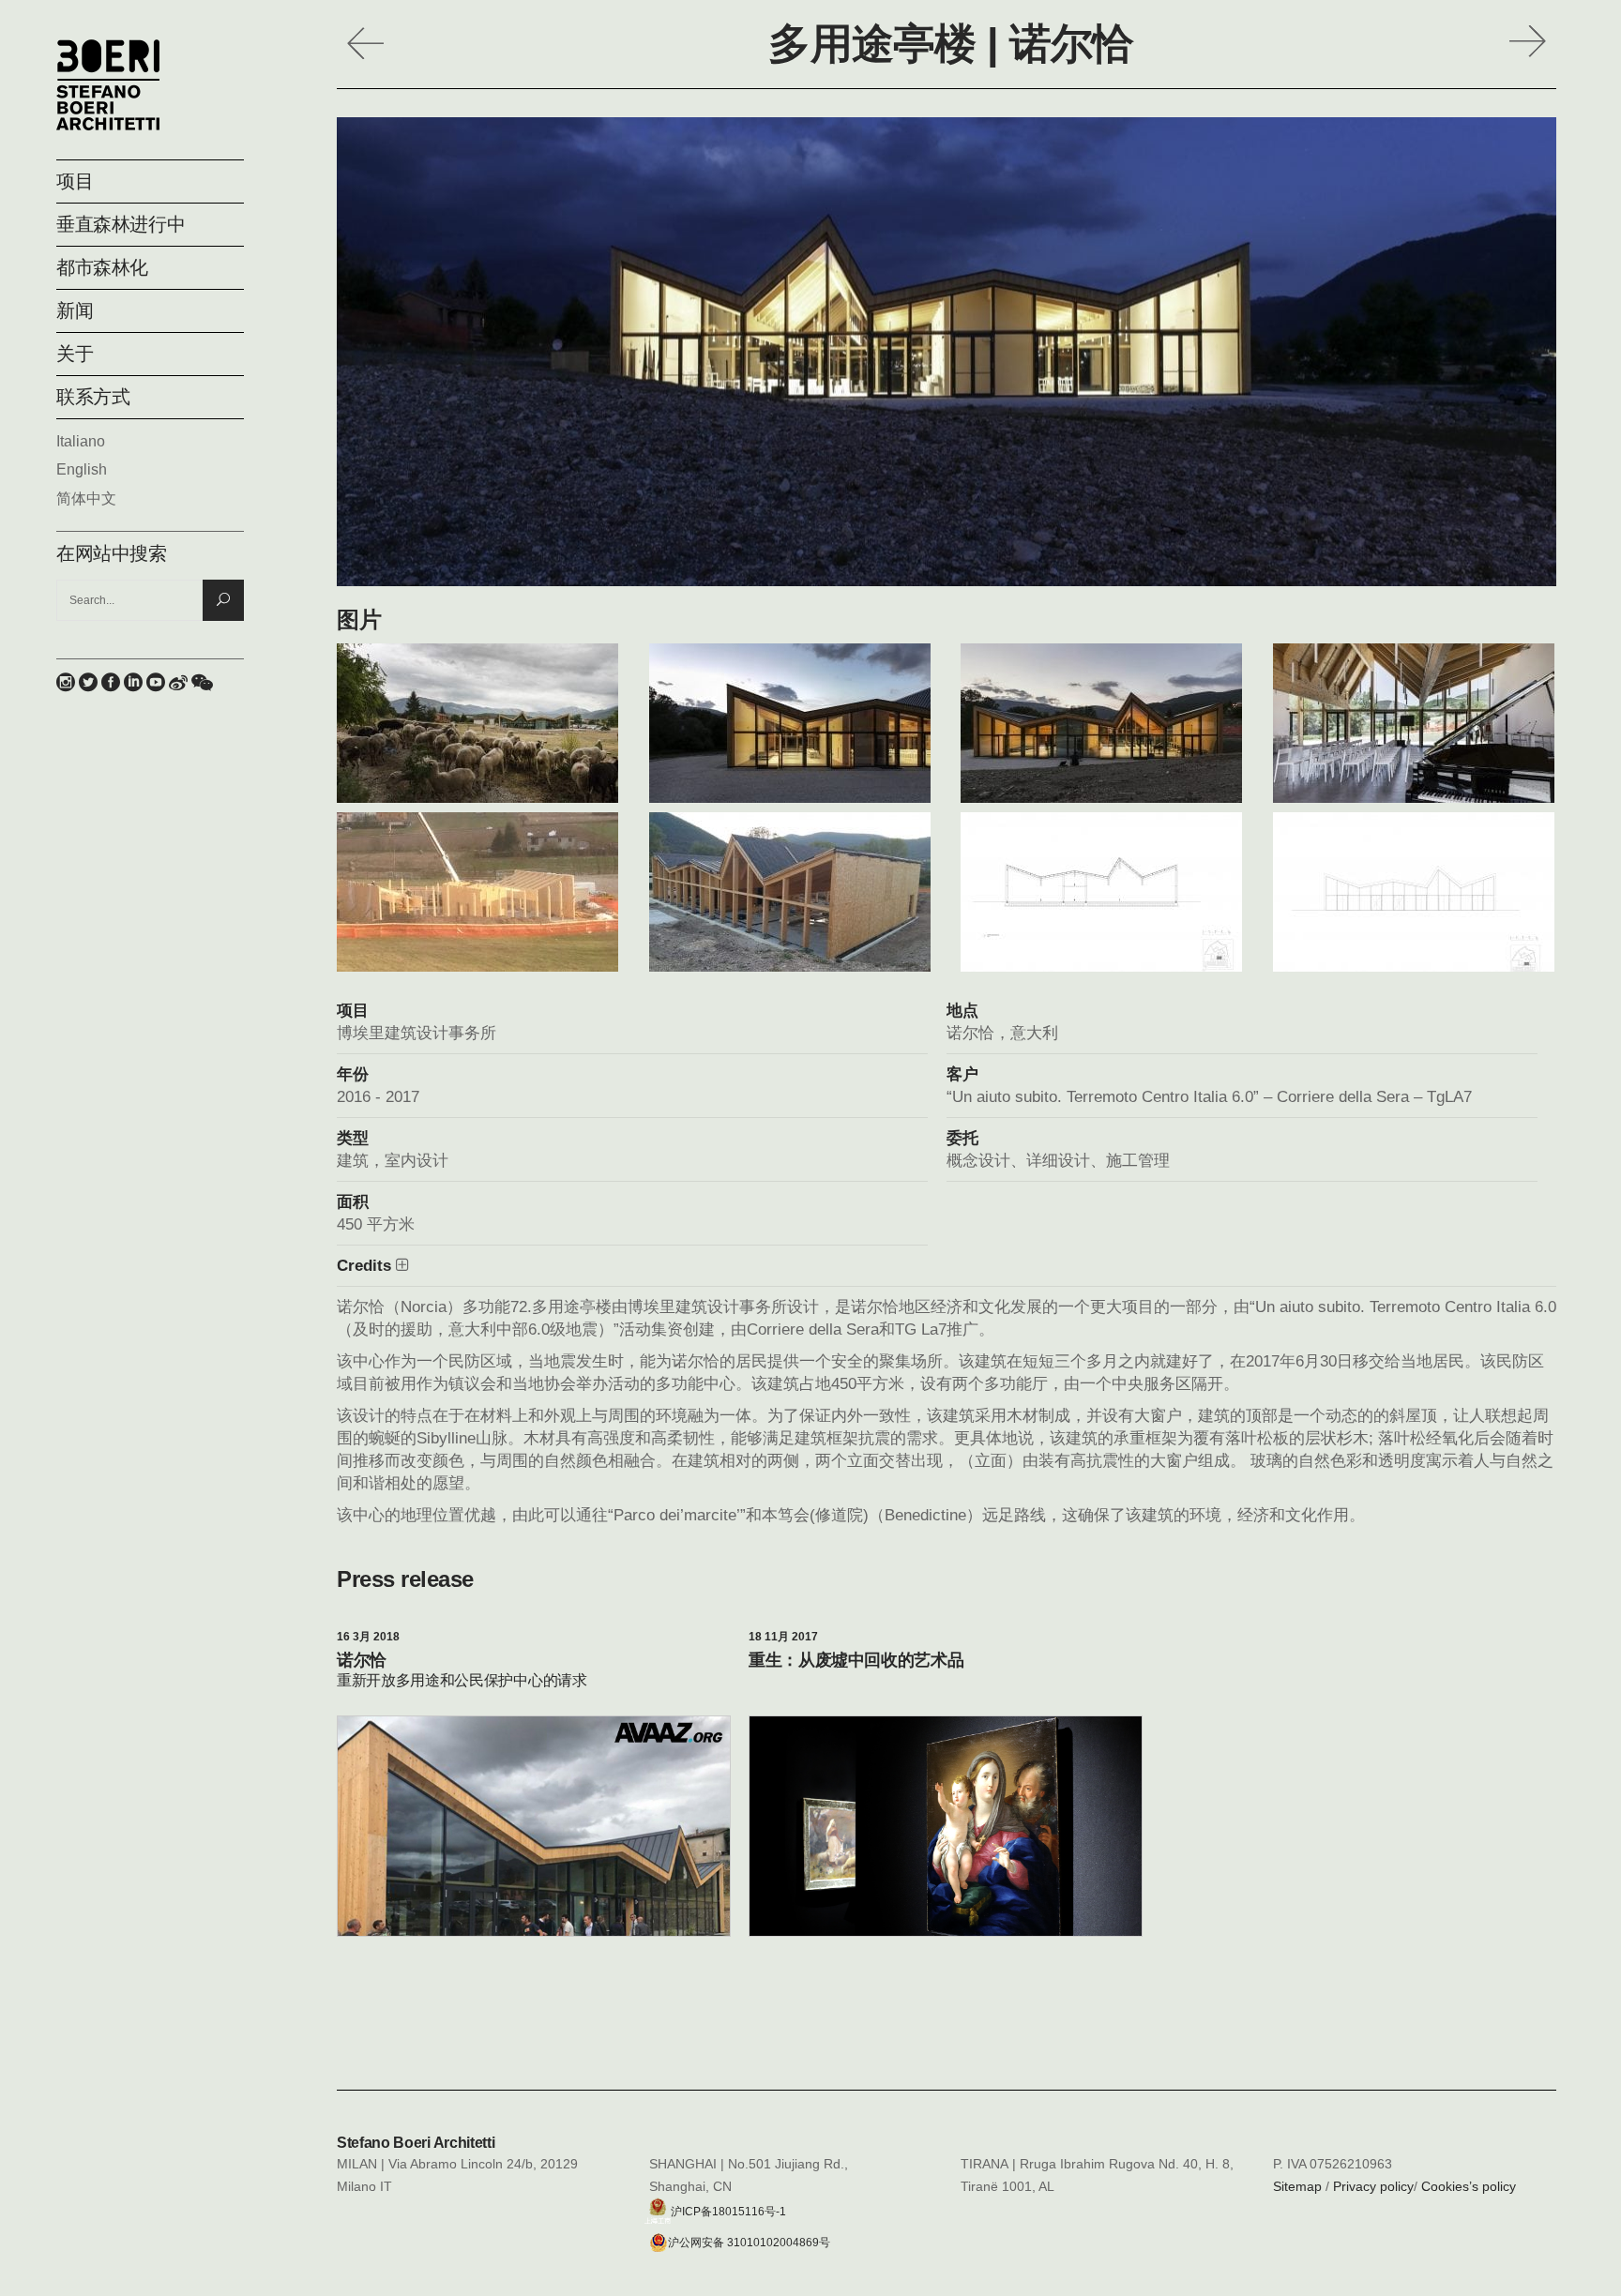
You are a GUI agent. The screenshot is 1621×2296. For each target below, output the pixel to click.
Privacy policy (1373, 2186)
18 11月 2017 (783, 1637)
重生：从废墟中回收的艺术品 (856, 1660)
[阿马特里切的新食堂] (1533, 37)
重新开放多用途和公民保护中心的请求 (462, 1680)
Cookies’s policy (1469, 2186)
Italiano (81, 441)
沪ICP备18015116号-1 (728, 2211)
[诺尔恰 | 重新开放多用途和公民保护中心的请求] (534, 1827)
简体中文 (86, 498)
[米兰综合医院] (360, 37)
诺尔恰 (362, 1660)
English (82, 469)
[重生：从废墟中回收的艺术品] (946, 1847)
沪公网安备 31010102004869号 (749, 2243)
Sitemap (1297, 2186)
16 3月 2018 (368, 1637)
